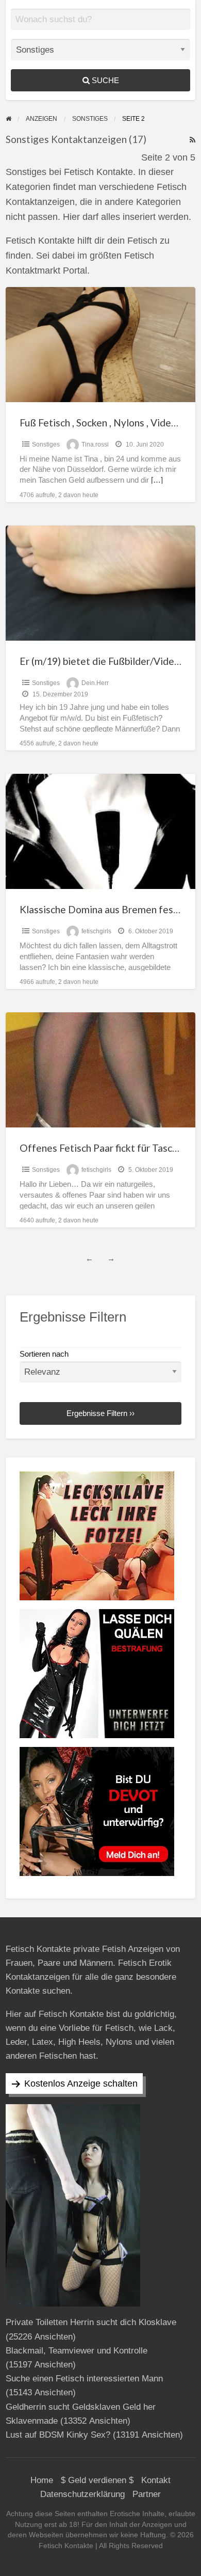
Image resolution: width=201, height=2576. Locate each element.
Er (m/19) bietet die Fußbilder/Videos (102, 661)
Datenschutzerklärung (82, 2494)
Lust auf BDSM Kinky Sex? (58, 2435)
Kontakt (156, 2480)
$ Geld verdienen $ (97, 2480)
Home (42, 2480)
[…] (157, 480)
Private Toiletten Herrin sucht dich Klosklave (91, 2322)
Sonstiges (46, 444)
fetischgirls (96, 931)
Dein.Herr (95, 683)
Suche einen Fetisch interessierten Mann (84, 2379)
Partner (147, 2494)
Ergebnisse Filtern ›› (100, 1413)
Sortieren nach (44, 1354)
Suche (104, 80)
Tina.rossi (95, 444)
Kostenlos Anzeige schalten (81, 2084)
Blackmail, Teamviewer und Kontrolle (77, 2351)
